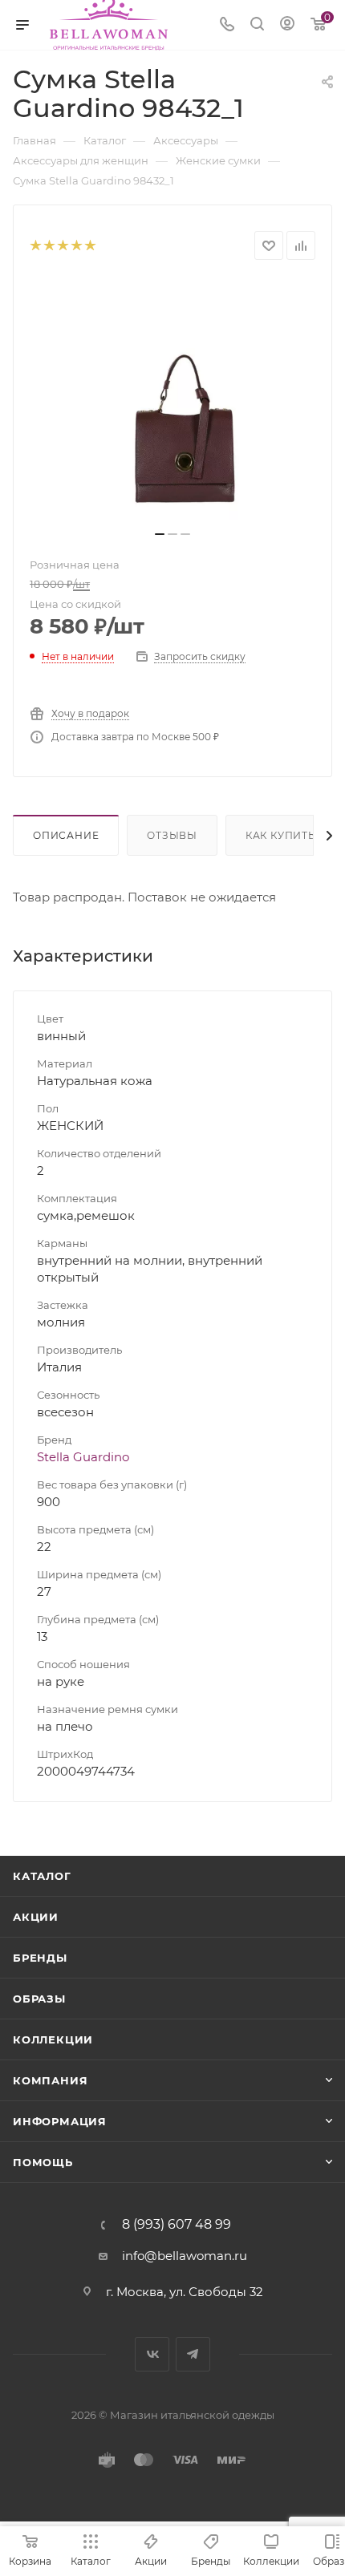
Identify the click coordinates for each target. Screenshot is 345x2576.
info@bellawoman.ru (185, 2256)
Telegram (193, 2354)
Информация (60, 2121)
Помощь (43, 2162)
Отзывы (172, 835)
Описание (66, 835)
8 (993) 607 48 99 (177, 2225)
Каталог (42, 1876)
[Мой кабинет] (287, 25)
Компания (50, 2080)
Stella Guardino (83, 1457)
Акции (36, 1917)
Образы (39, 1999)
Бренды (40, 1958)
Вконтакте (152, 2354)
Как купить (281, 835)
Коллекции (53, 2039)
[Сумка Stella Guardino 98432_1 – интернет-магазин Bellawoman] (172, 400)
